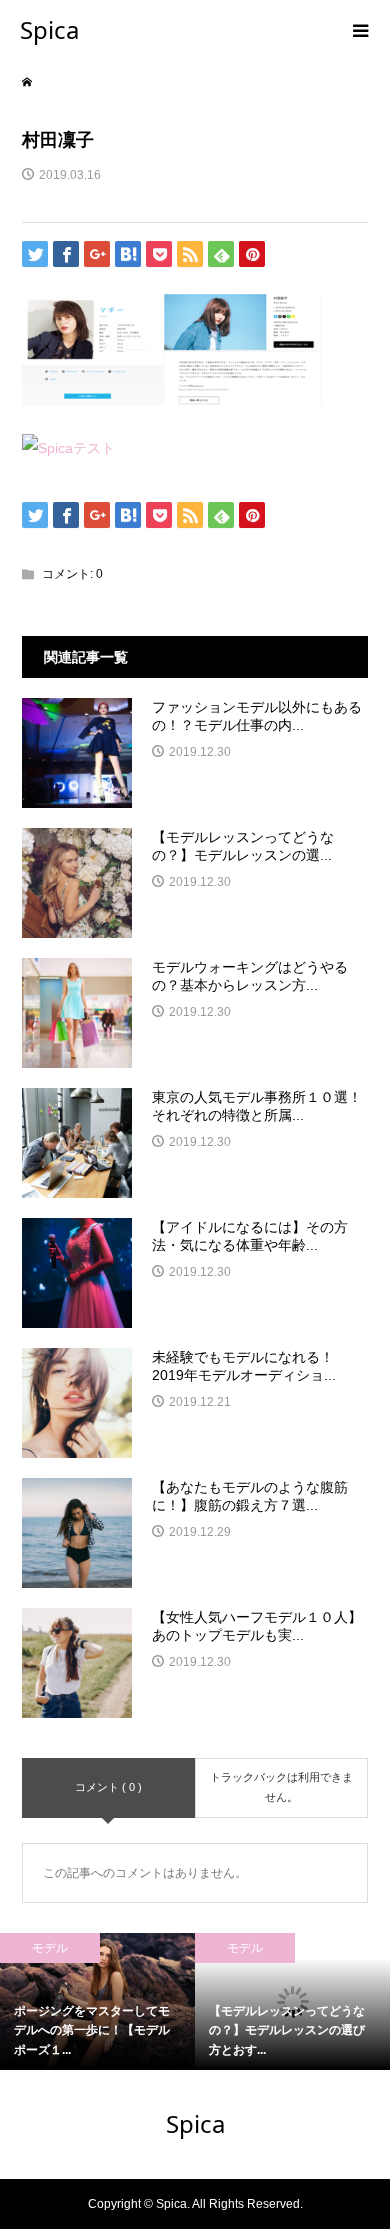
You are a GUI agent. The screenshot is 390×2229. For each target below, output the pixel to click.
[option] (97, 2001)
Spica (49, 29)
